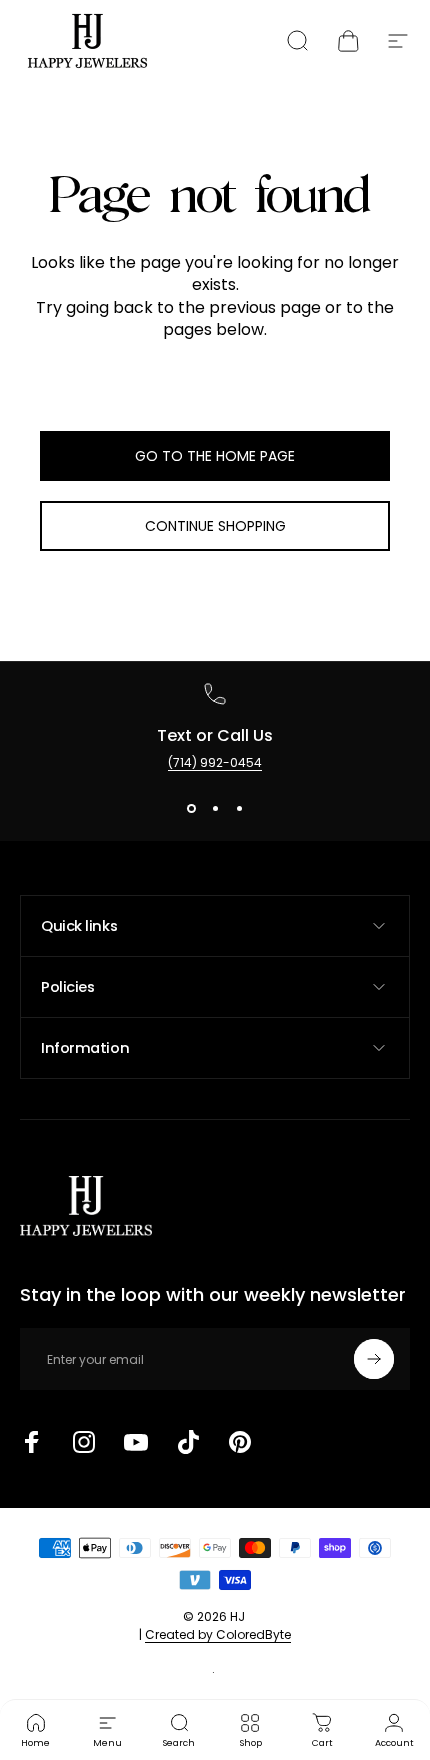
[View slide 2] (215, 808)
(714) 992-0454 (215, 762)
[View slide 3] (239, 808)
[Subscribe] (374, 1359)
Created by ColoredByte (218, 1634)
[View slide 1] (191, 808)
